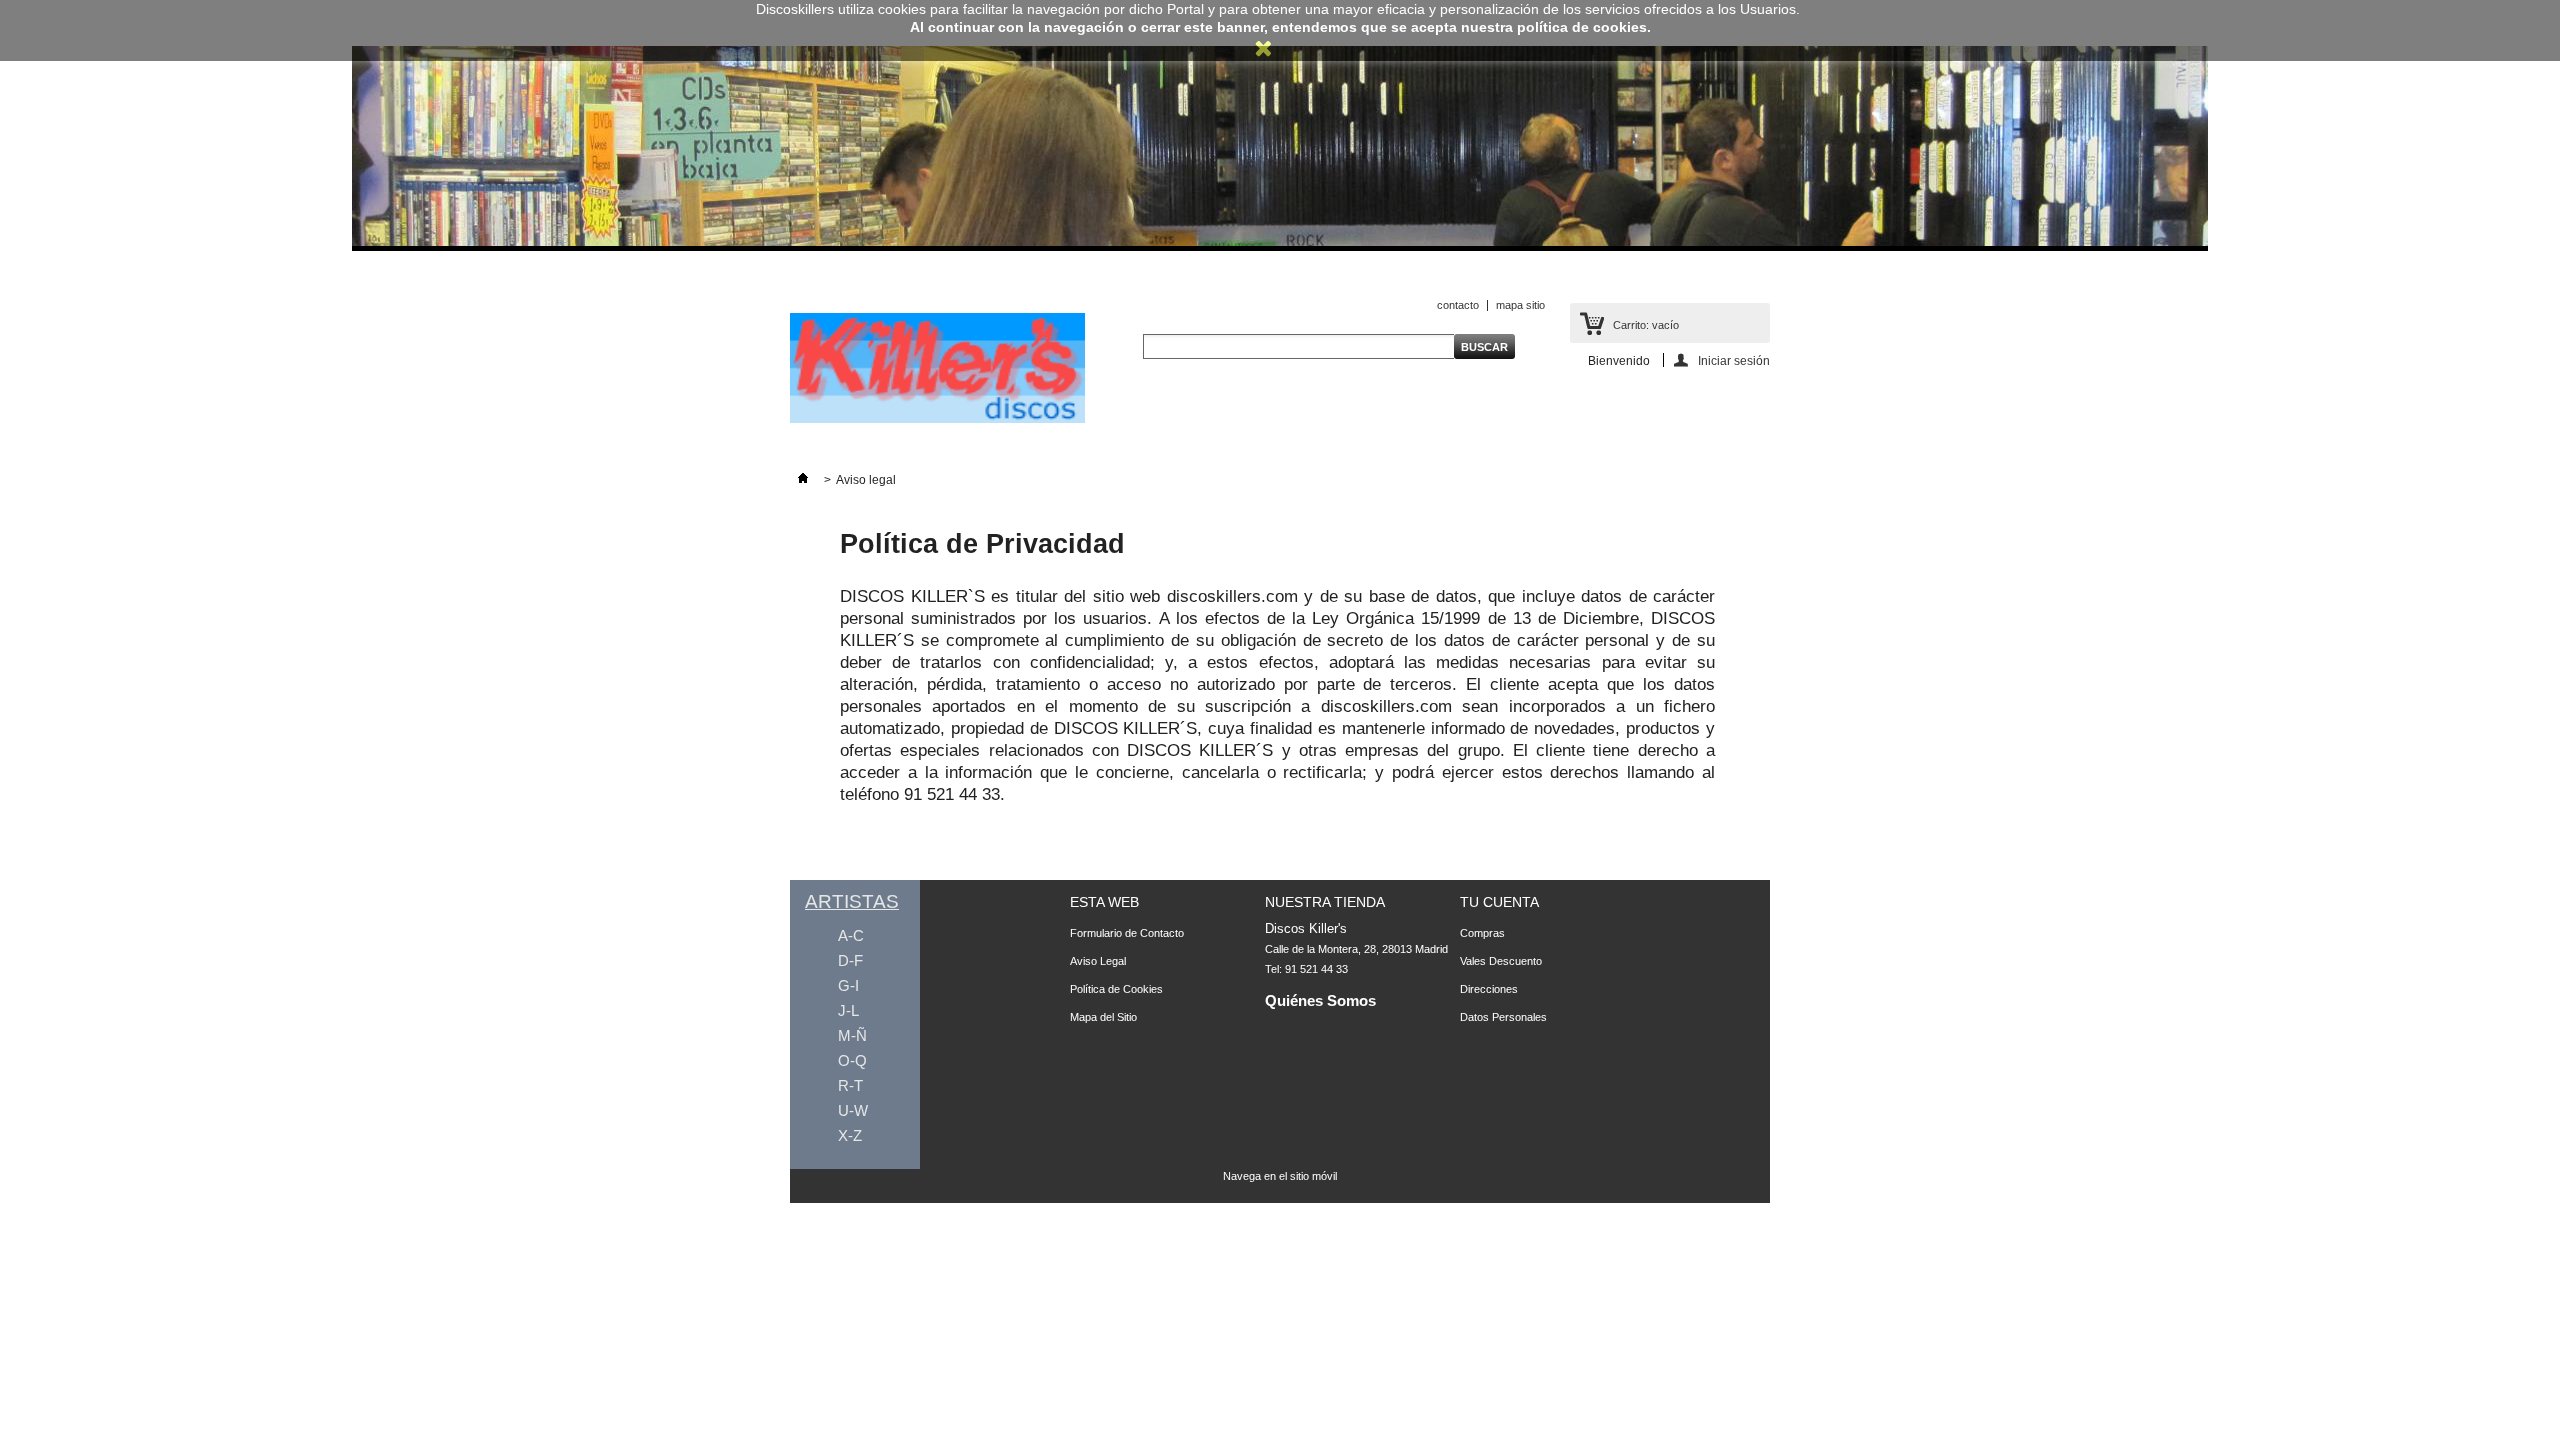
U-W (853, 1110)
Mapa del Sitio (1103, 1017)
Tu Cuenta (1499, 902)
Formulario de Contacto (1127, 933)
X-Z (850, 1135)
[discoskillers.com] (937, 419)
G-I (848, 985)
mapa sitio (1520, 305)
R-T (850, 1085)
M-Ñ (852, 1035)
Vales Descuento (1501, 961)
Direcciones (1489, 989)
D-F (850, 960)
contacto (1458, 305)
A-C (851, 935)
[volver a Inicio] (803, 480)
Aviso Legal (1098, 961)
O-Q (852, 1060)
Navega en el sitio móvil (1280, 1176)
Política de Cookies (1116, 989)
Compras (1482, 933)
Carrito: (1646, 325)
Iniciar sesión (1734, 360)
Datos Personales (1503, 1017)
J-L (848, 1010)
